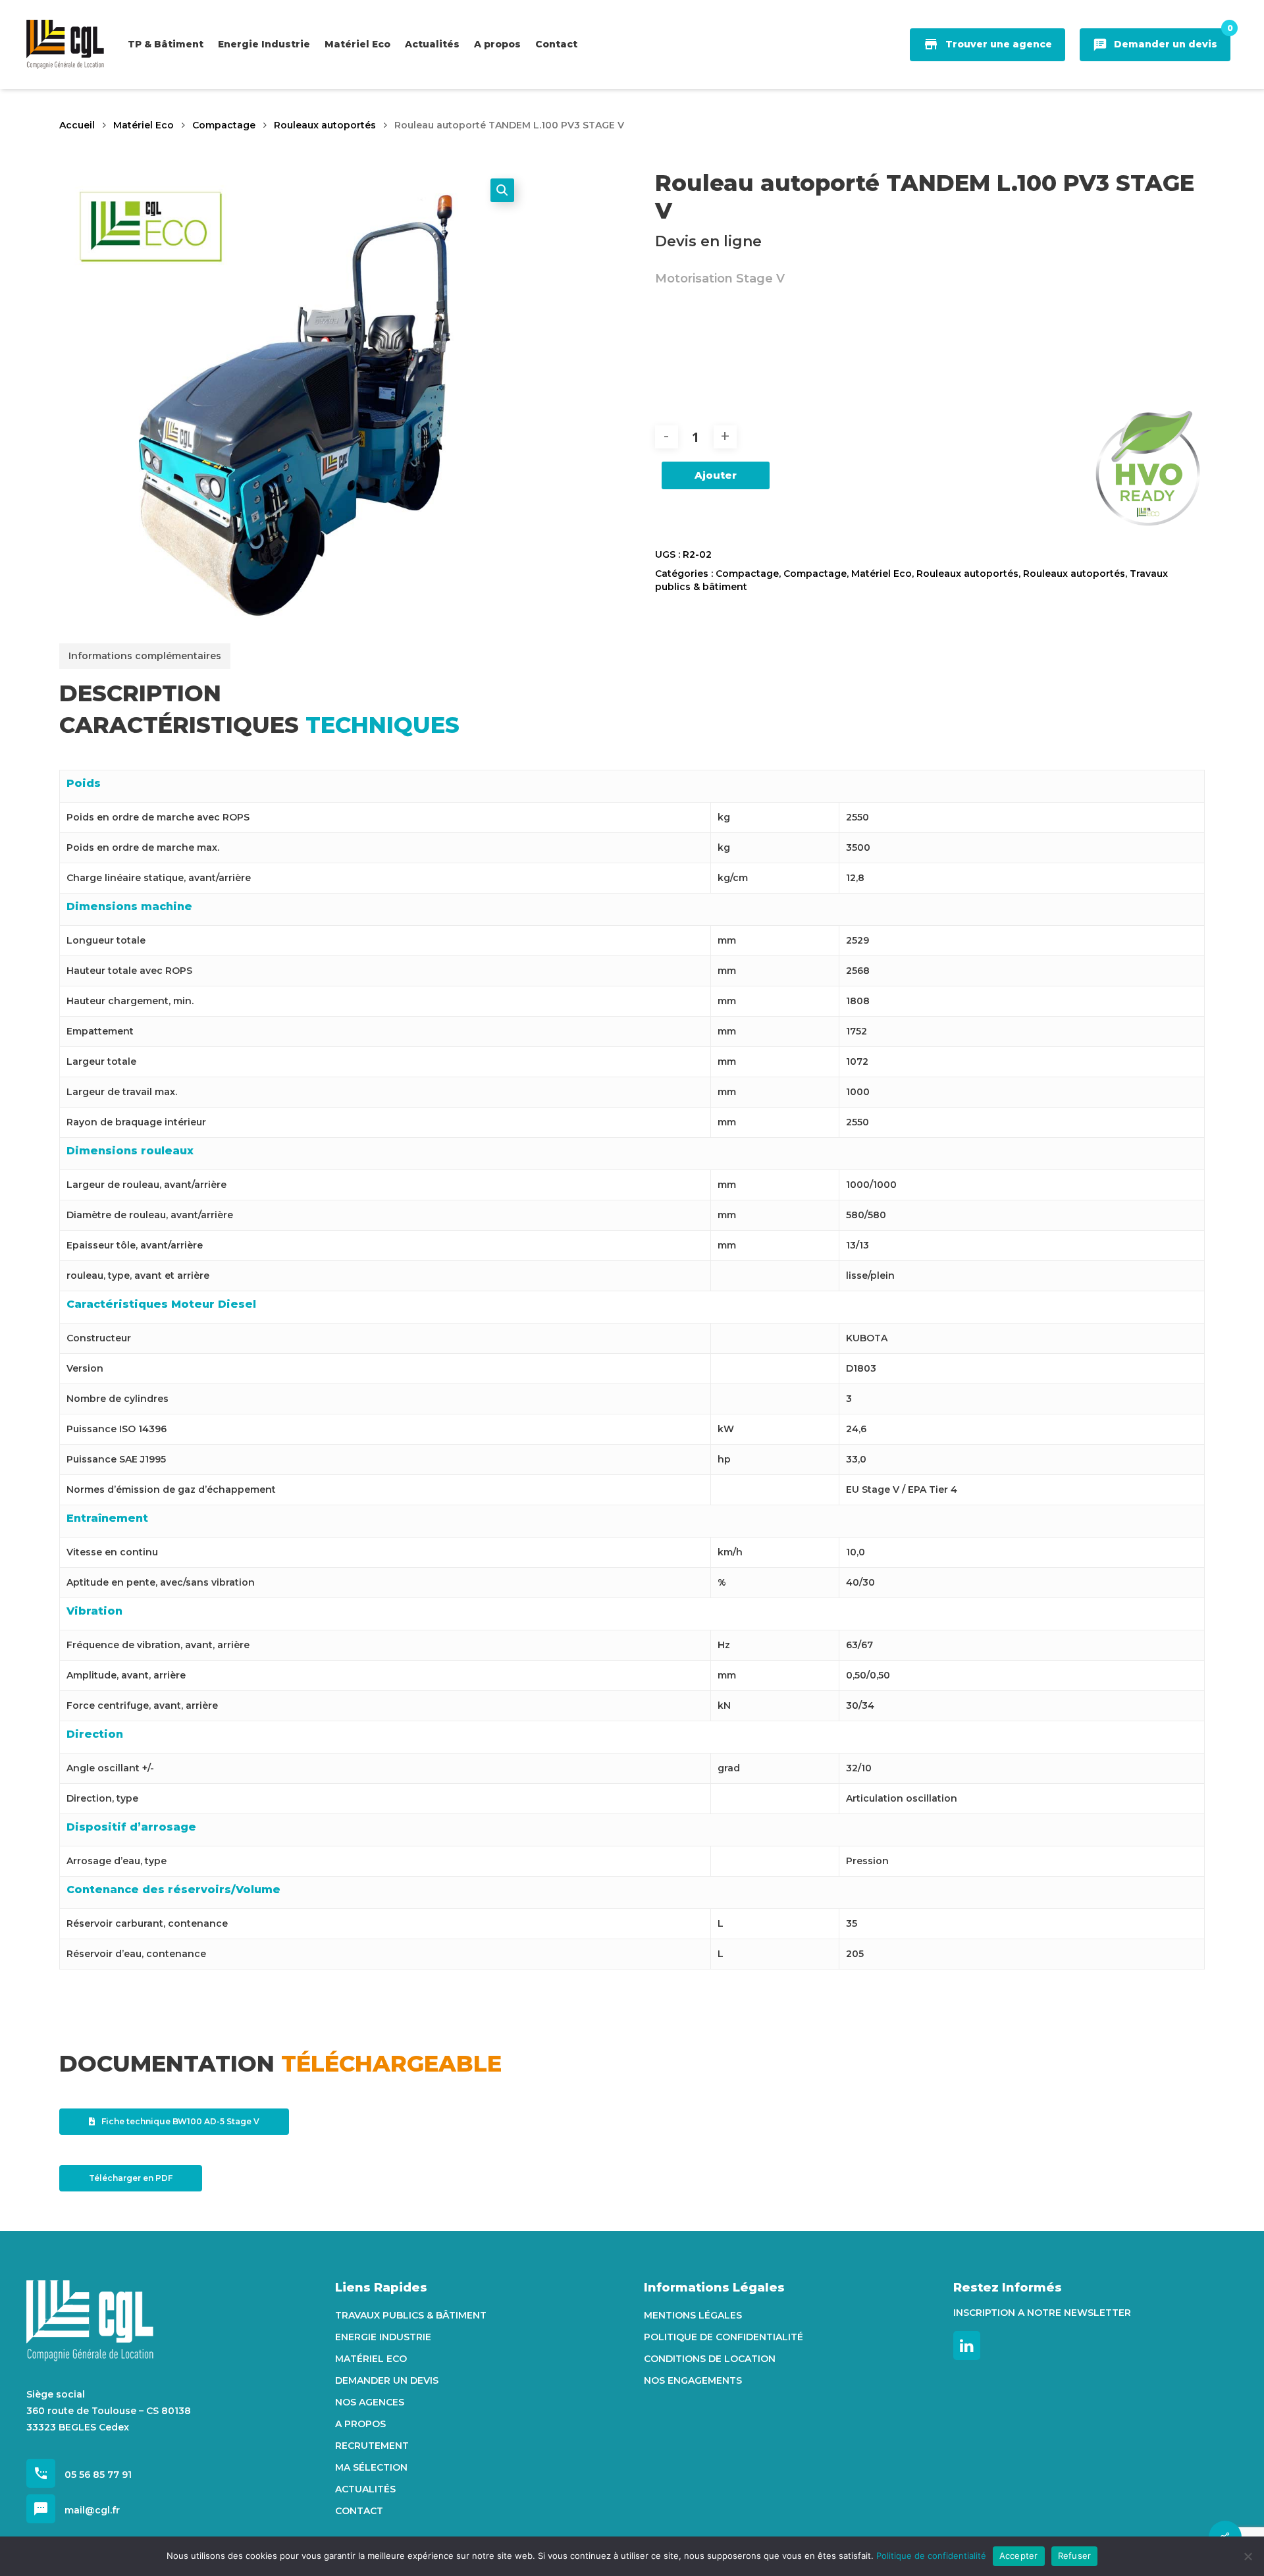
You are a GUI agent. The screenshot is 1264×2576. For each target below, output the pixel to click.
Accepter (1019, 2556)
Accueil (77, 125)
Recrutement (372, 2446)
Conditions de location (710, 2359)
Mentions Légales (693, 2315)
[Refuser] (1248, 2556)
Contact (359, 2511)
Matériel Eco (144, 125)
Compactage (224, 125)
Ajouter (716, 475)
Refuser (1075, 2556)
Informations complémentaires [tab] (145, 656)
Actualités (365, 2489)
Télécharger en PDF (131, 2178)
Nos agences (370, 2402)
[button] (502, 190)
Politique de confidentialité (724, 2337)
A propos (360, 2424)
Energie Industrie (383, 2337)
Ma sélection (371, 2467)
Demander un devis (387, 2380)
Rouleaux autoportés (325, 125)
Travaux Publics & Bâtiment (411, 2315)
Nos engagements (693, 2380)
